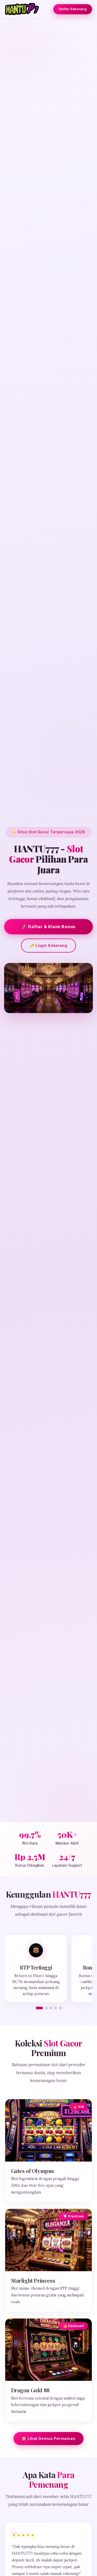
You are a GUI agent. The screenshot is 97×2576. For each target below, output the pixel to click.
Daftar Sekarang (73, 9)
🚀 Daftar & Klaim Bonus (49, 927)
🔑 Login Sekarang (48, 945)
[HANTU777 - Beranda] (22, 9)
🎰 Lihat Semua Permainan (48, 2438)
